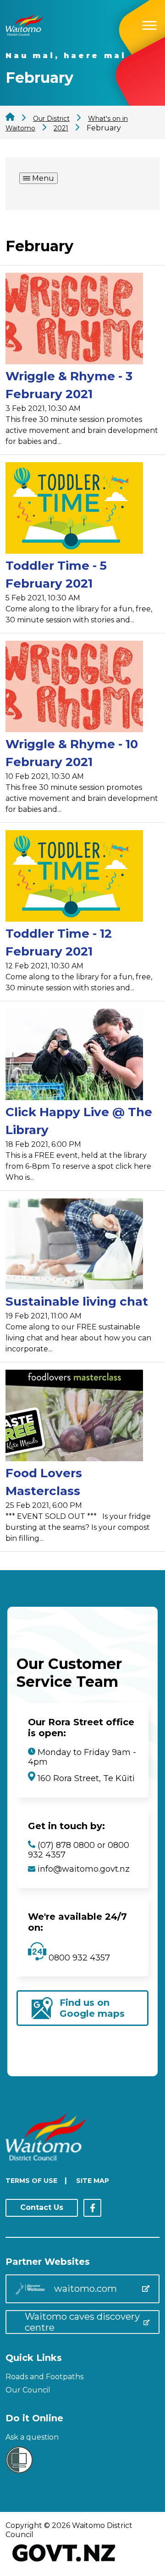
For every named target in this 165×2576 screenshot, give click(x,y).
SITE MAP (93, 2181)
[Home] (24, 33)
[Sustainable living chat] (74, 1245)
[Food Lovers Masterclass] (74, 1417)
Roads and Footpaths (44, 2377)
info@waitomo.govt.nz (84, 1869)
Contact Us (42, 2207)
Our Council (28, 2390)
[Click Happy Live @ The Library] (74, 1056)
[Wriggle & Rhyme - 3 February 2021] (74, 320)
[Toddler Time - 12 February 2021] (74, 878)
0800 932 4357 (78, 1958)
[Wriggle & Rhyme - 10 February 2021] (74, 688)
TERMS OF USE (31, 2181)
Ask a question (32, 2437)
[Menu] (149, 24)
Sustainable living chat (77, 1302)
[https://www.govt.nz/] (64, 2562)
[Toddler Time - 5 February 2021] (74, 510)
